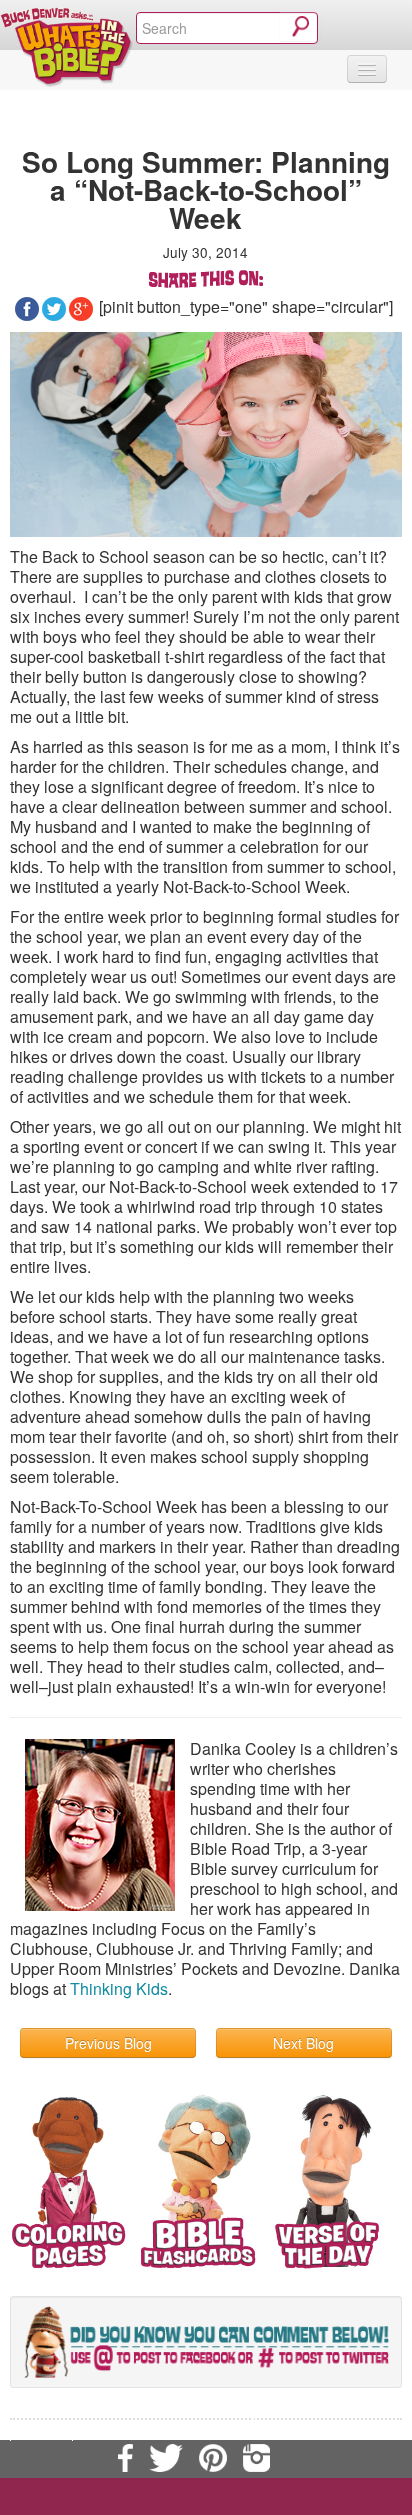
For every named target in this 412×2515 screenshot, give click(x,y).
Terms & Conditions (320, 2410)
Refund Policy (122, 2431)
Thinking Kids (119, 1988)
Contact (221, 2410)
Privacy (41, 2431)
